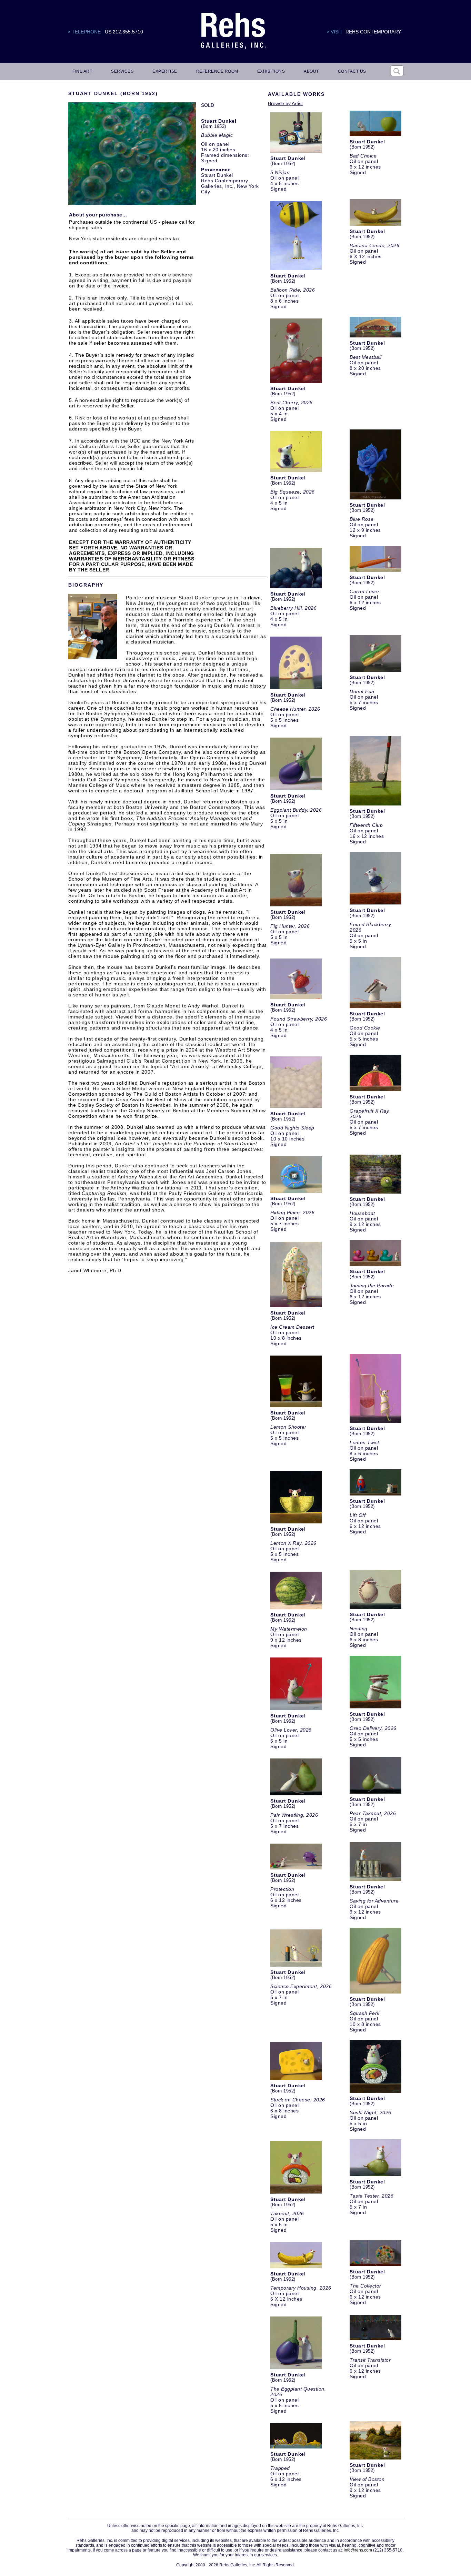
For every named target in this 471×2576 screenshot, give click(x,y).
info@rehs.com (358, 2550)
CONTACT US (352, 71)
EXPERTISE (165, 71)
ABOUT (311, 71)
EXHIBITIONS (271, 71)
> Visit (335, 32)
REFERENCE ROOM (217, 71)
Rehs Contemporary (373, 32)
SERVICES (122, 71)
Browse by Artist (285, 103)
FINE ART (82, 71)
